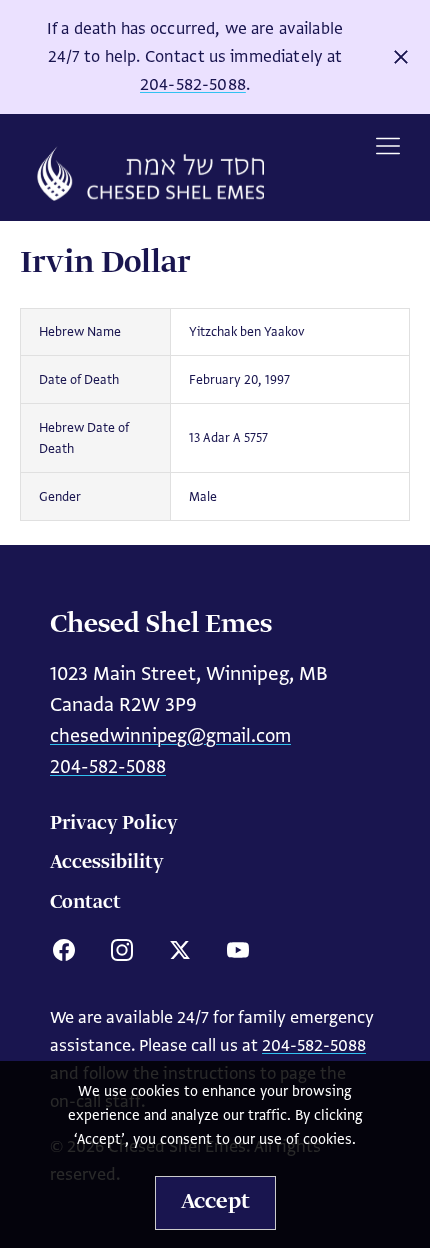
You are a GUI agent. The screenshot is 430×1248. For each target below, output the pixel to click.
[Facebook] (64, 950)
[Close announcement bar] (401, 57)
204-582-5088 (193, 84)
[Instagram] (122, 950)
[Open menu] (388, 146)
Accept (215, 1202)
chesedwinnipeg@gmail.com (170, 735)
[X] (180, 950)
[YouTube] (238, 950)
